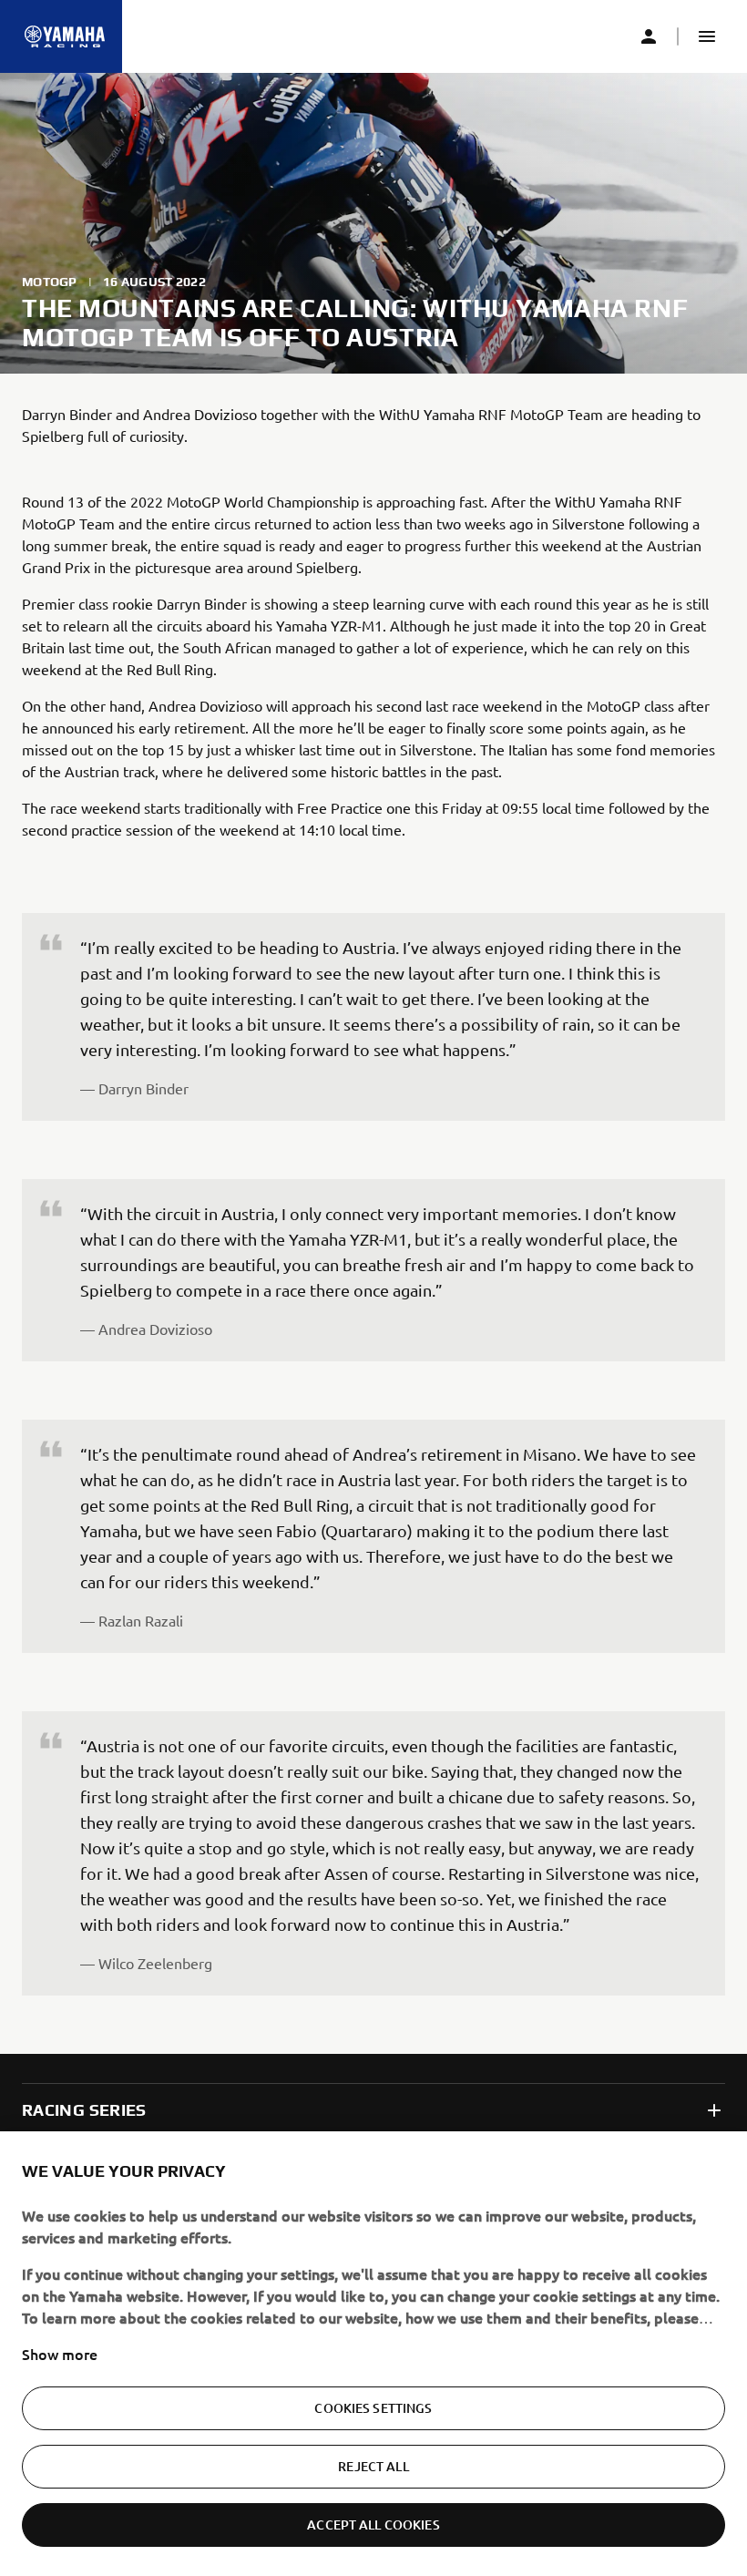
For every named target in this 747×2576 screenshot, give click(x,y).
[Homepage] (65, 36)
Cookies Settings (373, 2408)
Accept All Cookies (373, 2525)
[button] (707, 36)
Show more (60, 2354)
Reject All (373, 2466)
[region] (373, 2354)
